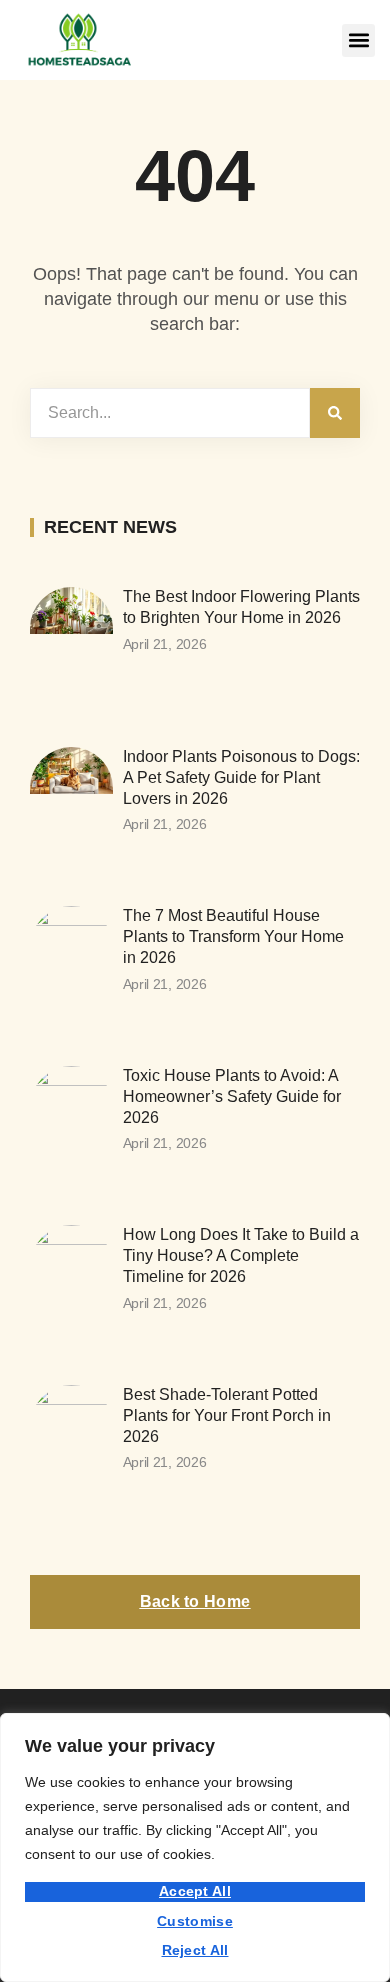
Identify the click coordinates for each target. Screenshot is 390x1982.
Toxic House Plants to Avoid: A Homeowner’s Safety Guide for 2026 (232, 1096)
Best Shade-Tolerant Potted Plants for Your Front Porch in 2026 (227, 1415)
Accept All (195, 1891)
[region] (195, 1847)
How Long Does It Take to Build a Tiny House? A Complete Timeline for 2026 (241, 1255)
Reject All (195, 1950)
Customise (195, 1921)
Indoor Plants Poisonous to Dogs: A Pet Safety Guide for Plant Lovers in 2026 (241, 777)
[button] (358, 40)
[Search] (335, 413)
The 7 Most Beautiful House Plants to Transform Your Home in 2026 (233, 936)
